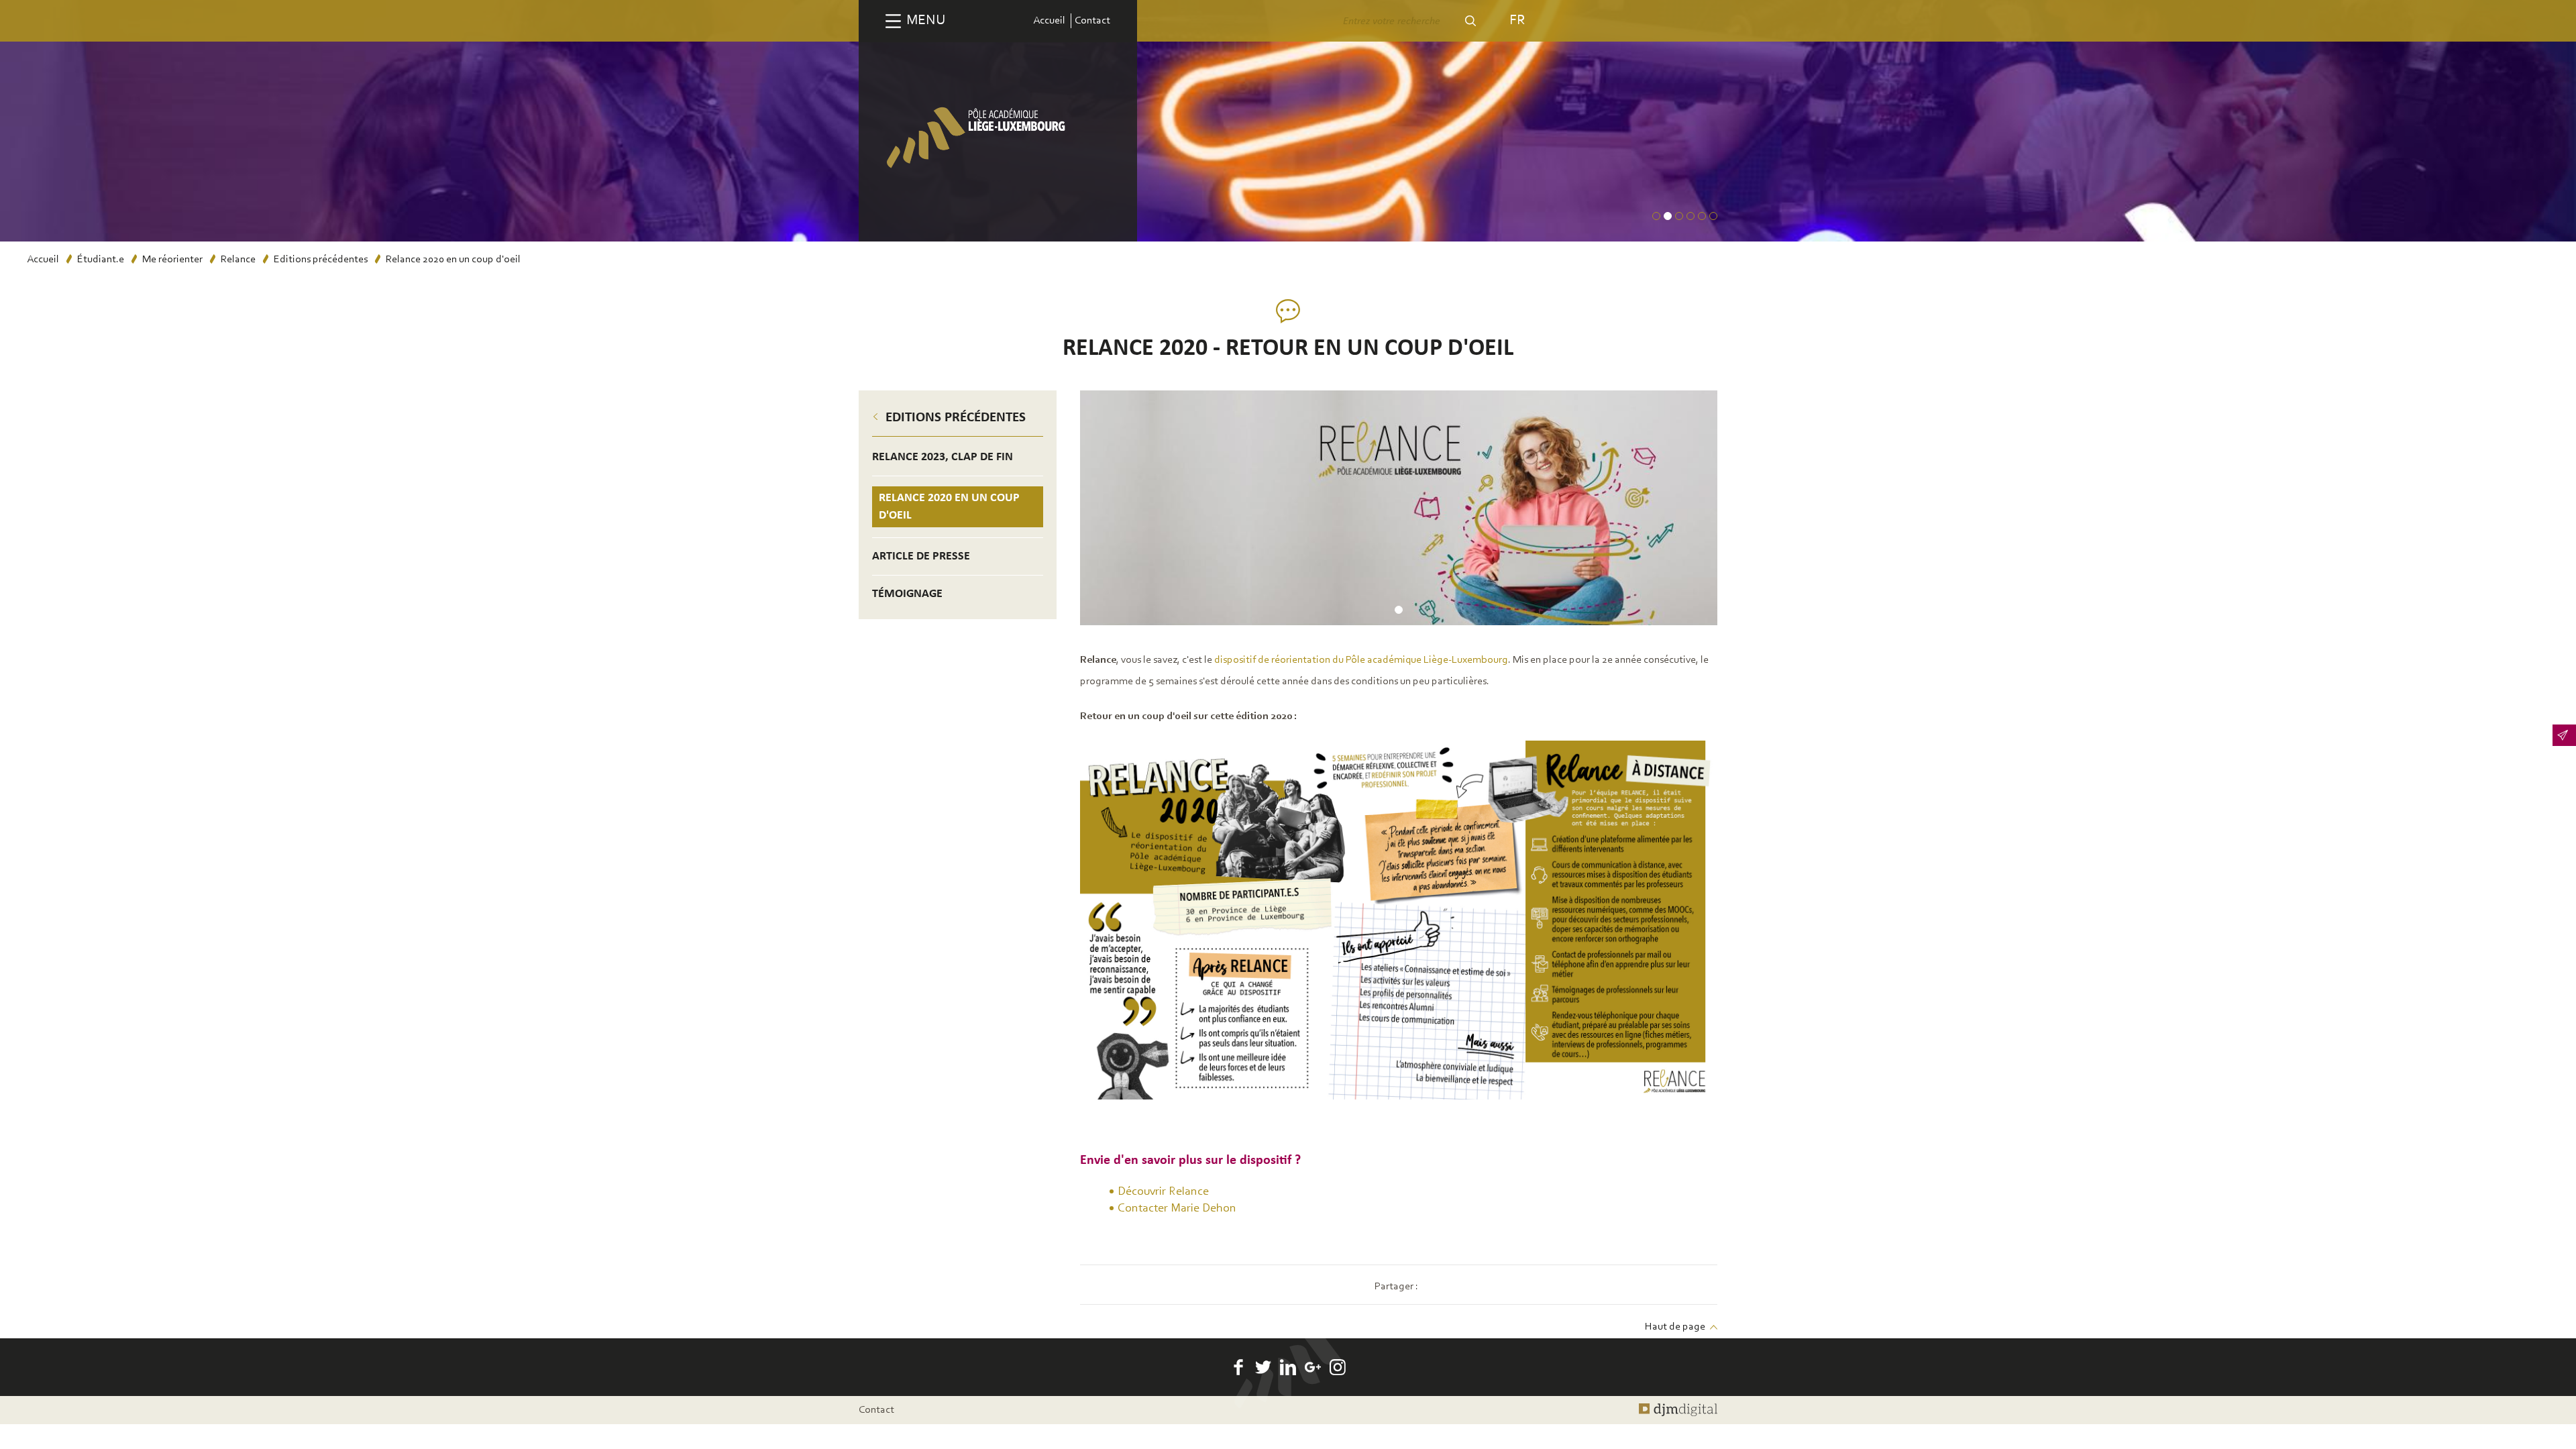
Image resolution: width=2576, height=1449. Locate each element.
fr (1517, 20)
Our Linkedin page (1288, 1367)
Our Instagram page (1338, 1367)
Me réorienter (172, 260)
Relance (238, 260)
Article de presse (921, 556)
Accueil (1049, 21)
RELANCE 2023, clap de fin (943, 457)
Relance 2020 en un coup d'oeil (949, 506)
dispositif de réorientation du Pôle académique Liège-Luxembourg (1361, 660)
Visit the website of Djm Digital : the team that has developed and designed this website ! (1678, 1410)
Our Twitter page (1263, 1367)
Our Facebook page (1238, 1367)
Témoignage (907, 594)
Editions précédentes (321, 260)
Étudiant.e (101, 260)
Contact (1092, 21)
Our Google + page (1313, 1367)
